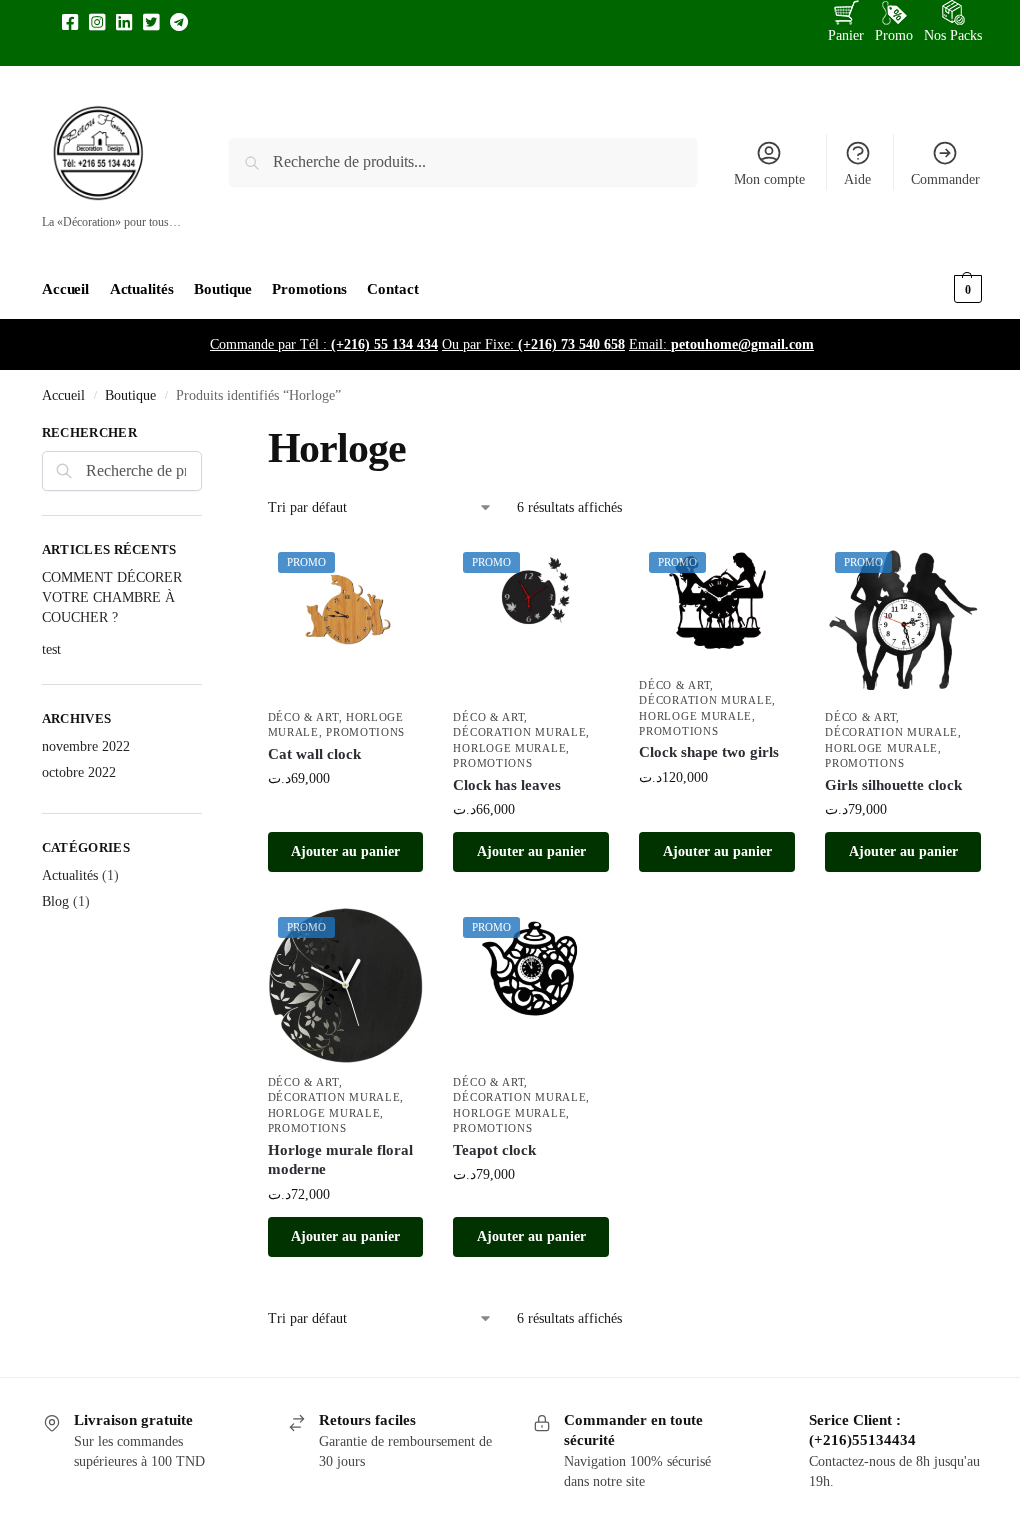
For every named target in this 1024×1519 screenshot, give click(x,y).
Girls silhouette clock (893, 785)
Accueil (63, 395)
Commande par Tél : (324, 344)
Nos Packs (953, 35)
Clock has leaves (507, 785)
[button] (933, 289)
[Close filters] (208, 435)
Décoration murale (519, 732)
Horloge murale (509, 748)
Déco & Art (303, 717)
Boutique (130, 395)
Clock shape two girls (709, 752)
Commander (945, 179)
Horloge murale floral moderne (340, 1160)
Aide (857, 179)
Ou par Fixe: (533, 344)
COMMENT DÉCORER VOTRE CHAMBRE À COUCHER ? (112, 598)
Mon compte (769, 179)
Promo (894, 35)
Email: (721, 344)
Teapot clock (494, 1150)
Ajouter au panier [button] (345, 851)
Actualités (70, 875)
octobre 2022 (79, 772)
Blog (55, 901)
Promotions (365, 732)
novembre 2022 (86, 746)
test (51, 649)
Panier (846, 35)
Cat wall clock (314, 754)
